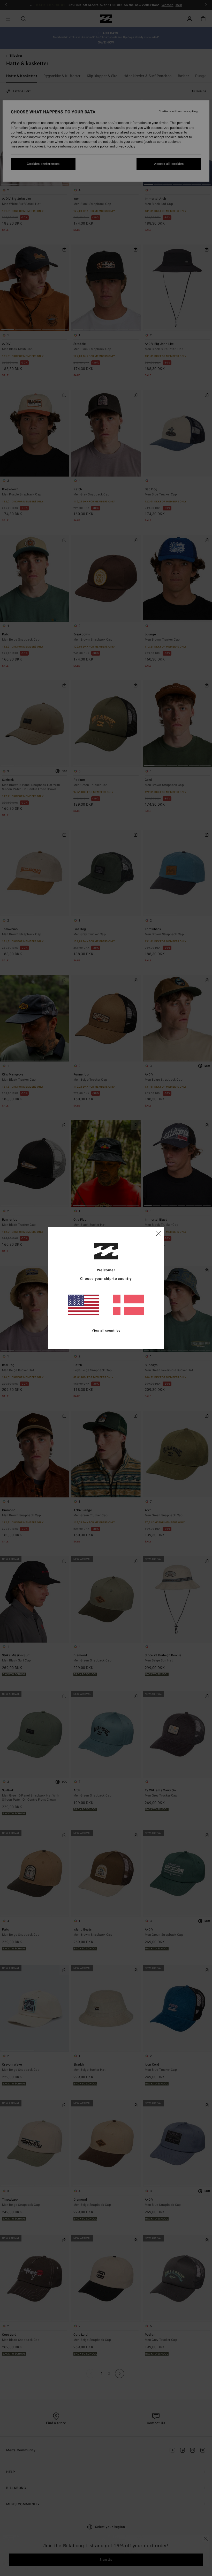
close (158, 1233)
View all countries (106, 1331)
